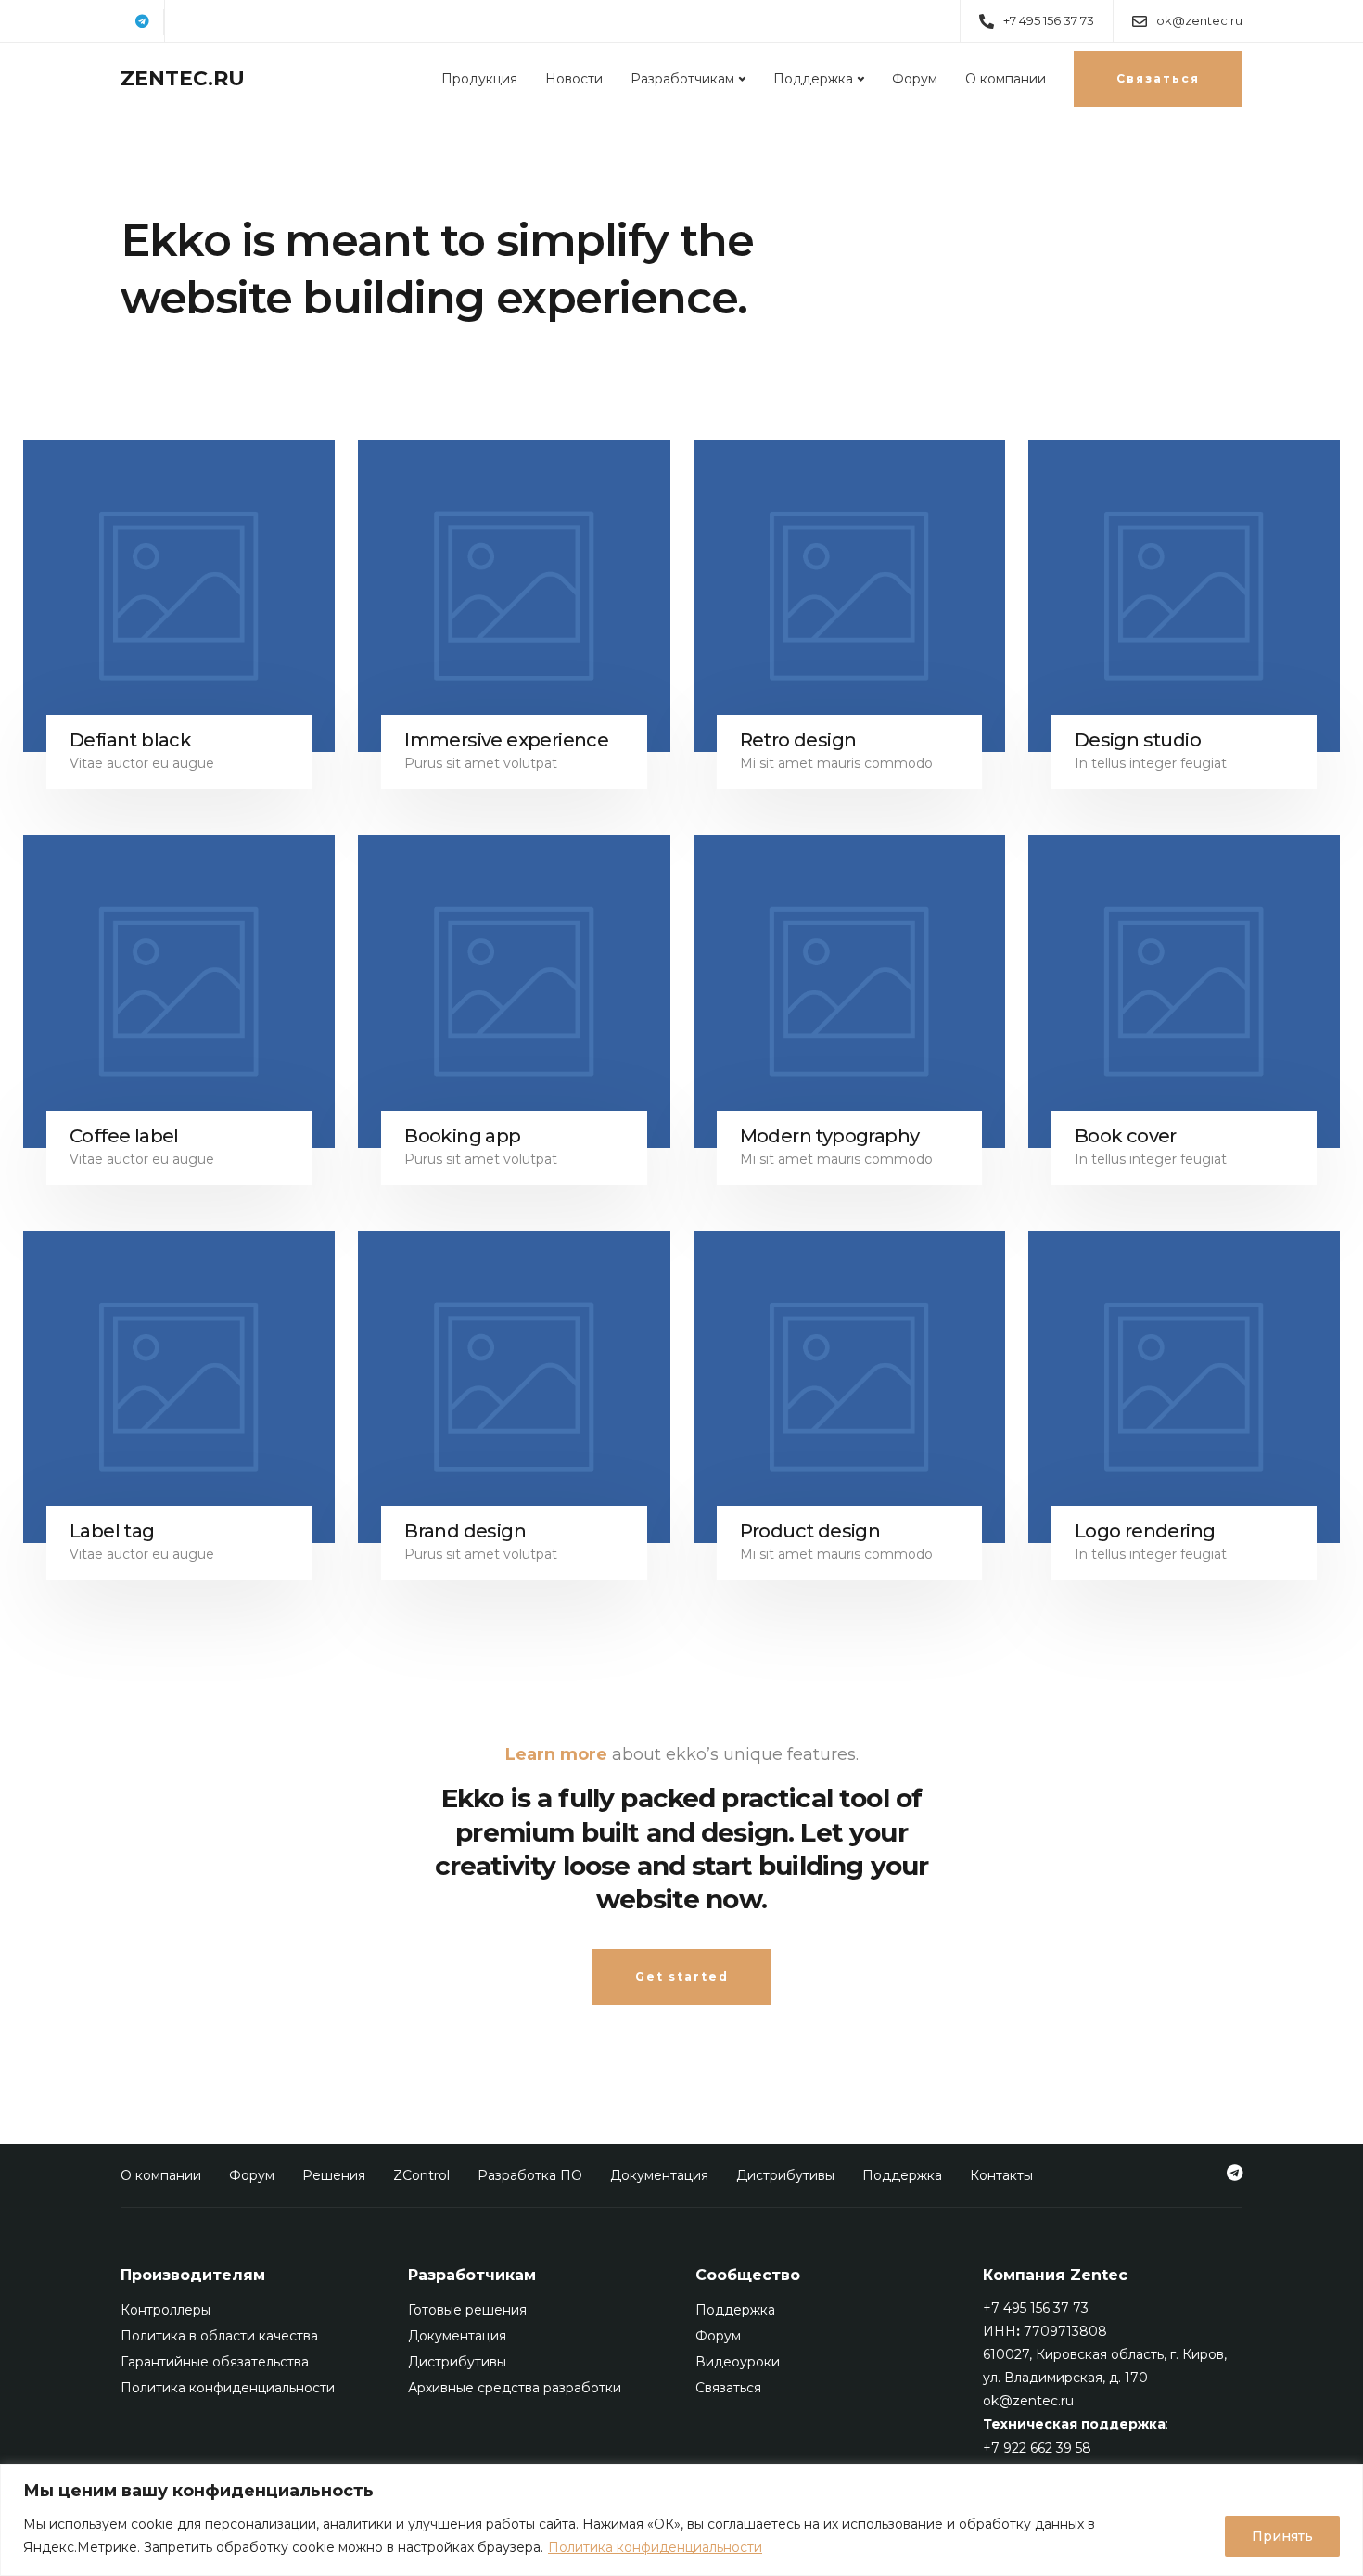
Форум (915, 79)
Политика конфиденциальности (655, 2547)
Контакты (1001, 2175)
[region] (681, 2520)
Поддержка (813, 79)
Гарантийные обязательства (215, 2362)
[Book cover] (1184, 991)
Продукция (479, 79)
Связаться (728, 2388)
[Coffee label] (179, 991)
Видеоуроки (738, 2362)
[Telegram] (143, 22)
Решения (334, 2175)
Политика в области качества (219, 2336)
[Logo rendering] (1184, 1387)
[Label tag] (179, 1387)
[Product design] (849, 1387)
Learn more (556, 1754)
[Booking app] (514, 991)
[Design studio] (1184, 596)
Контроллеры (166, 2310)
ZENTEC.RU (183, 79)
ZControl (421, 2175)
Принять (1282, 2536)
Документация (659, 2175)
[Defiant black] (179, 596)
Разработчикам (682, 79)
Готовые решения (467, 2310)
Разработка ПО (530, 2175)
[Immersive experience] (514, 596)
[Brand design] (514, 1387)
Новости (574, 79)
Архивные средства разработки (515, 2388)
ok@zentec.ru (1028, 2401)
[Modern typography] (849, 991)
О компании (1006, 79)
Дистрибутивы (785, 2175)
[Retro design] (849, 596)
